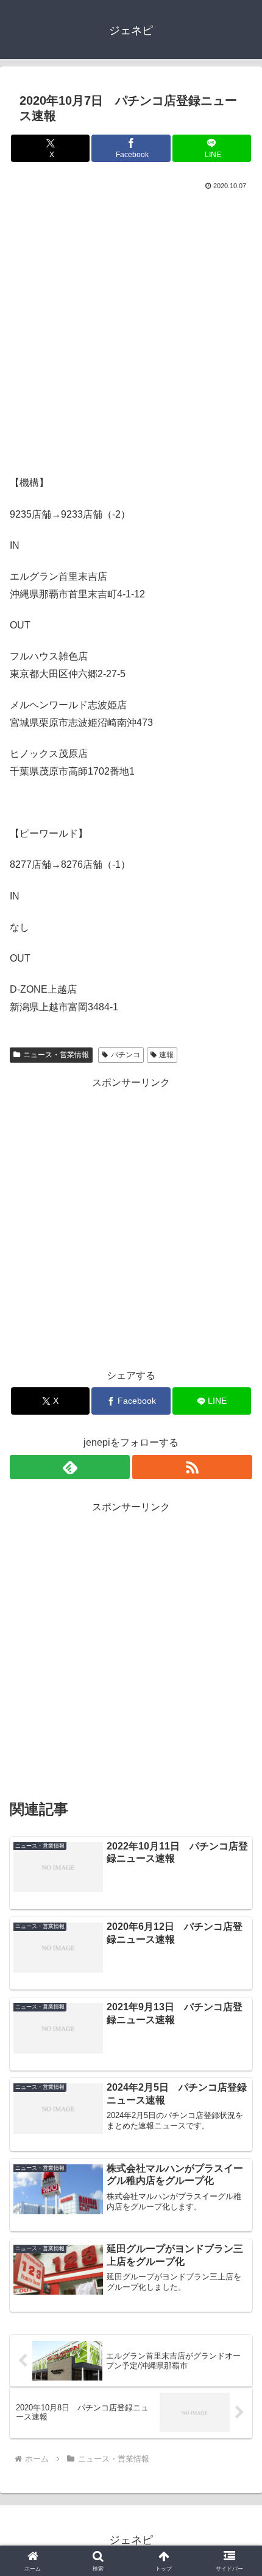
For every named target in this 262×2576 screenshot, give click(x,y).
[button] (237, 1875)
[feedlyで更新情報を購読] (70, 1467)
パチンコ (126, 1055)
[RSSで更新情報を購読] (192, 1467)
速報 (166, 1055)
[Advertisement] (131, 330)
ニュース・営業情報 (56, 1055)
